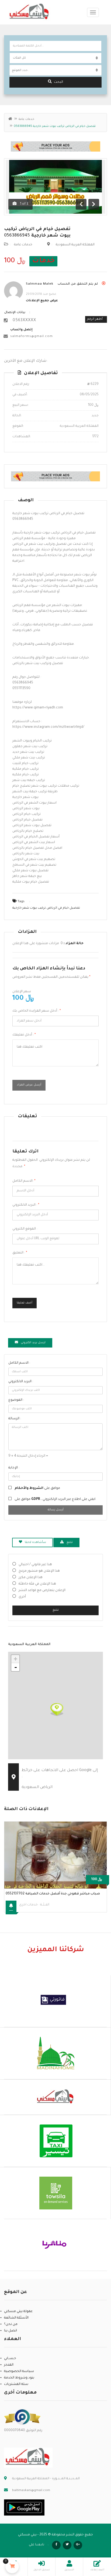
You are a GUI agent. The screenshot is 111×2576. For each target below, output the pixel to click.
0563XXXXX (24, 321)
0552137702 (53, 1894)
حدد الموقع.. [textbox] (20, 70)
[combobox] (55, 70)
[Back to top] (93, 2542)
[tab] (30, 1343)
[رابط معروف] (22, 2417)
